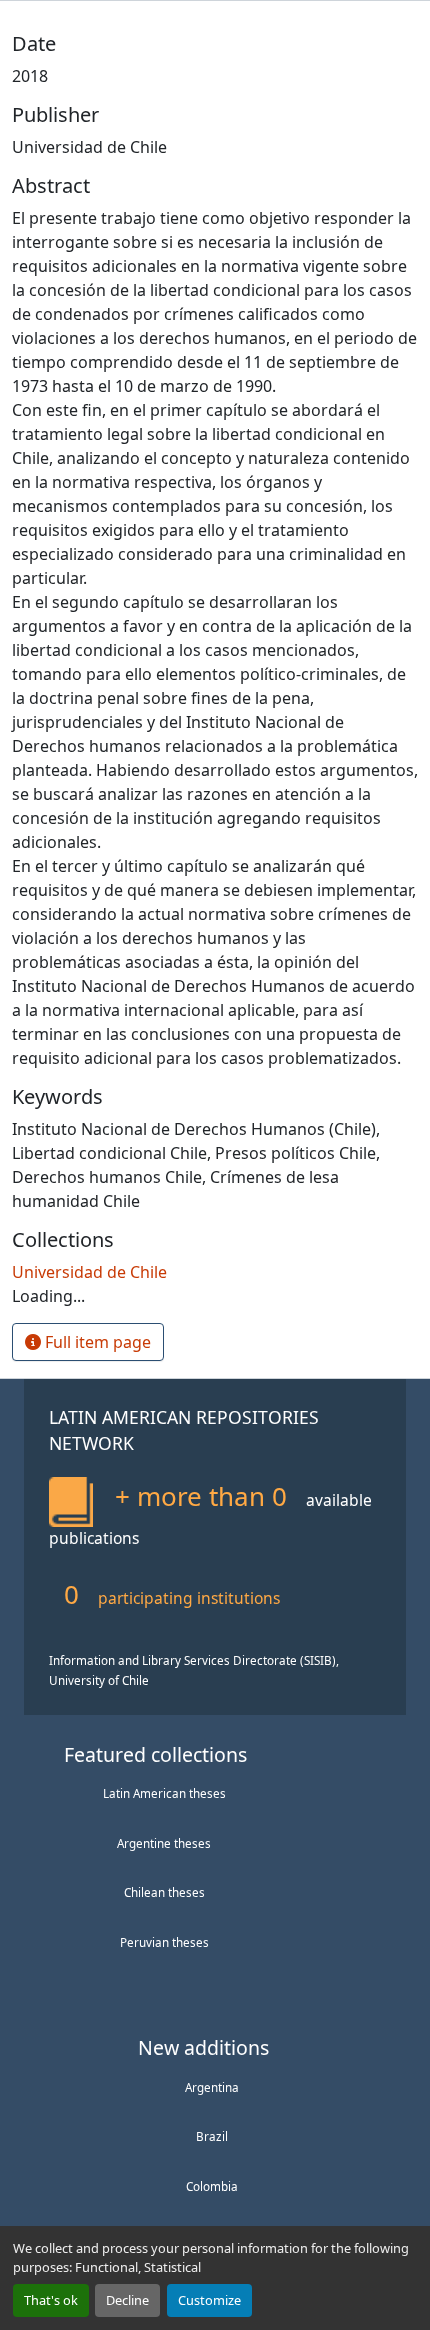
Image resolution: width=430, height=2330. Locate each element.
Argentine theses (164, 1843)
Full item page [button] (96, 1342)
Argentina (212, 2087)
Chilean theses (164, 1892)
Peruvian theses (164, 1942)
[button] (89, 1272)
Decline (127, 2300)
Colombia (212, 2186)
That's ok (51, 2300)
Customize (209, 2300)
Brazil (212, 2136)
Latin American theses (164, 1793)
